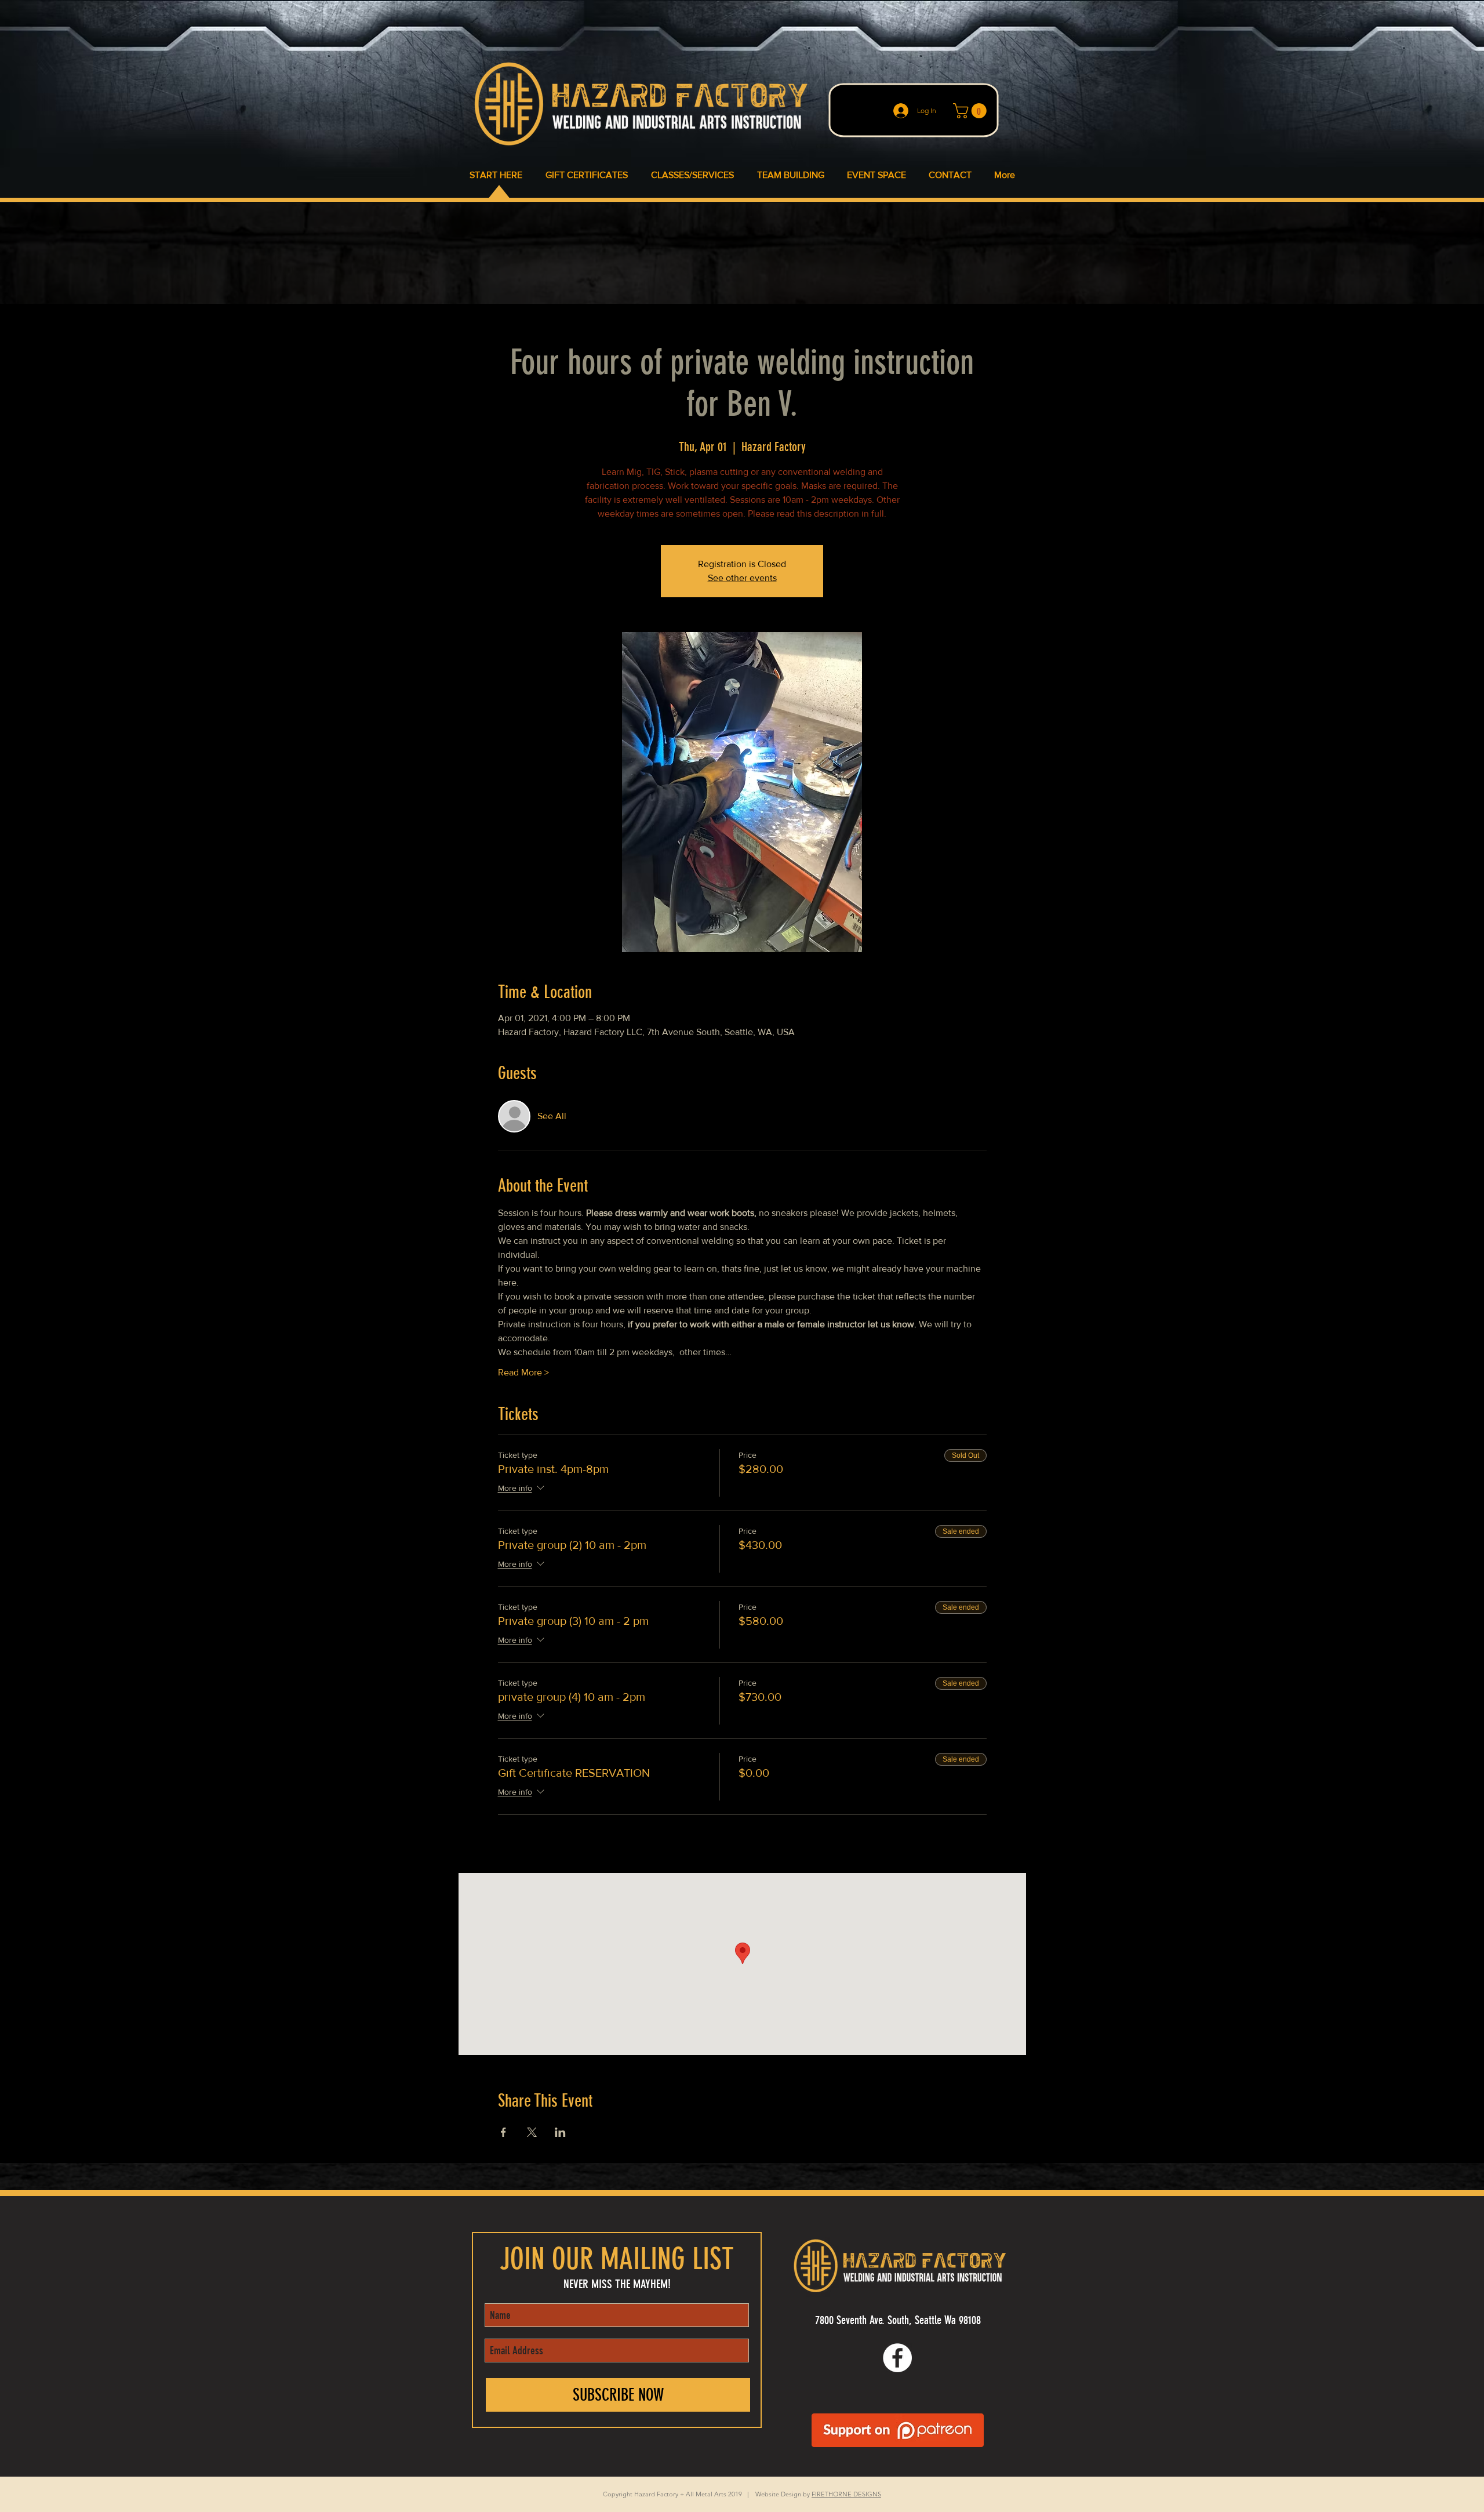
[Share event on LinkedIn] (560, 2132)
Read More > (523, 1372)
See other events (742, 578)
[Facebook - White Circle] (897, 2358)
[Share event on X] (532, 2132)
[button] (972, 111)
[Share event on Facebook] (503, 2132)
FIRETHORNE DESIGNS (846, 2494)
